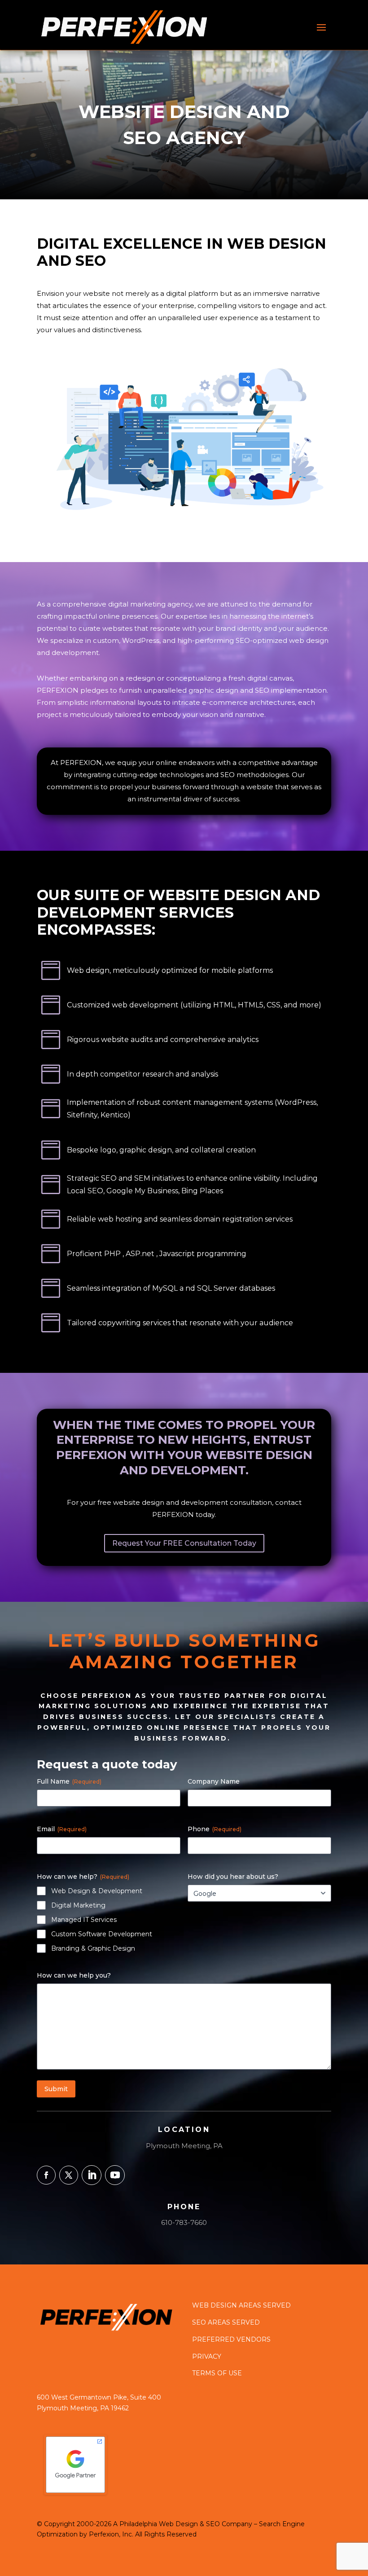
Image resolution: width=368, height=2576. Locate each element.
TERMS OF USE (217, 2373)
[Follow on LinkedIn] (92, 2175)
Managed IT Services (84, 1920)
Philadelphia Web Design (159, 2524)
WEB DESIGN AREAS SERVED (241, 2305)
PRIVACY (207, 2356)
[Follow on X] (69, 2175)
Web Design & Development (97, 1891)
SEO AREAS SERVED (226, 2322)
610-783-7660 (184, 2222)
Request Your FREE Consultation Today (184, 1543)
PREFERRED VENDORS (231, 2339)
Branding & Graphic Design (93, 1948)
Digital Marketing (78, 1905)
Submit (56, 2089)
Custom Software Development (102, 1934)
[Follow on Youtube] (115, 2175)
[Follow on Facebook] (46, 2175)
